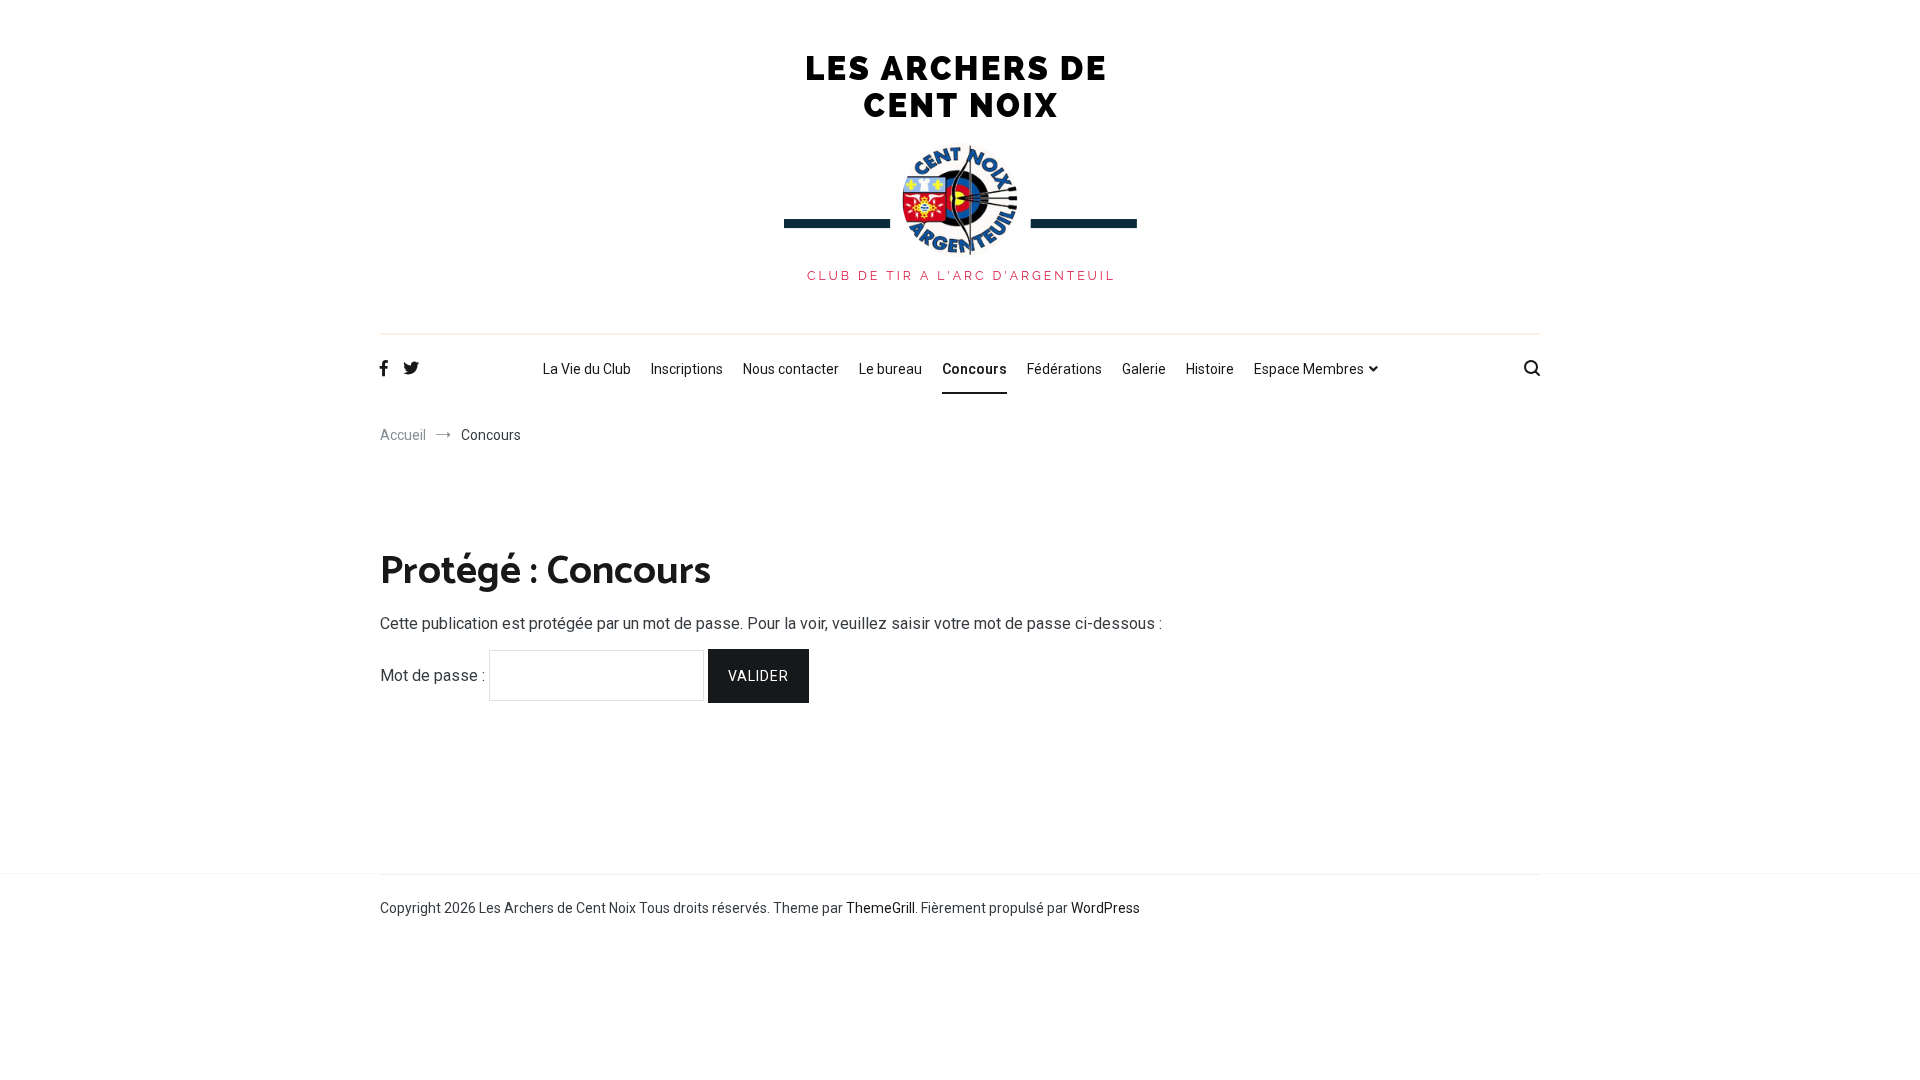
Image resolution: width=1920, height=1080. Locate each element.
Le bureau (890, 369)
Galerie (1144, 369)
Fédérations (1064, 369)
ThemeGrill (880, 908)
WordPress (1105, 908)
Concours (974, 369)
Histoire (1210, 369)
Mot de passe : (434, 675)
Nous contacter (791, 369)
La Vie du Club (587, 369)
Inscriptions (687, 369)
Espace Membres (1309, 369)
